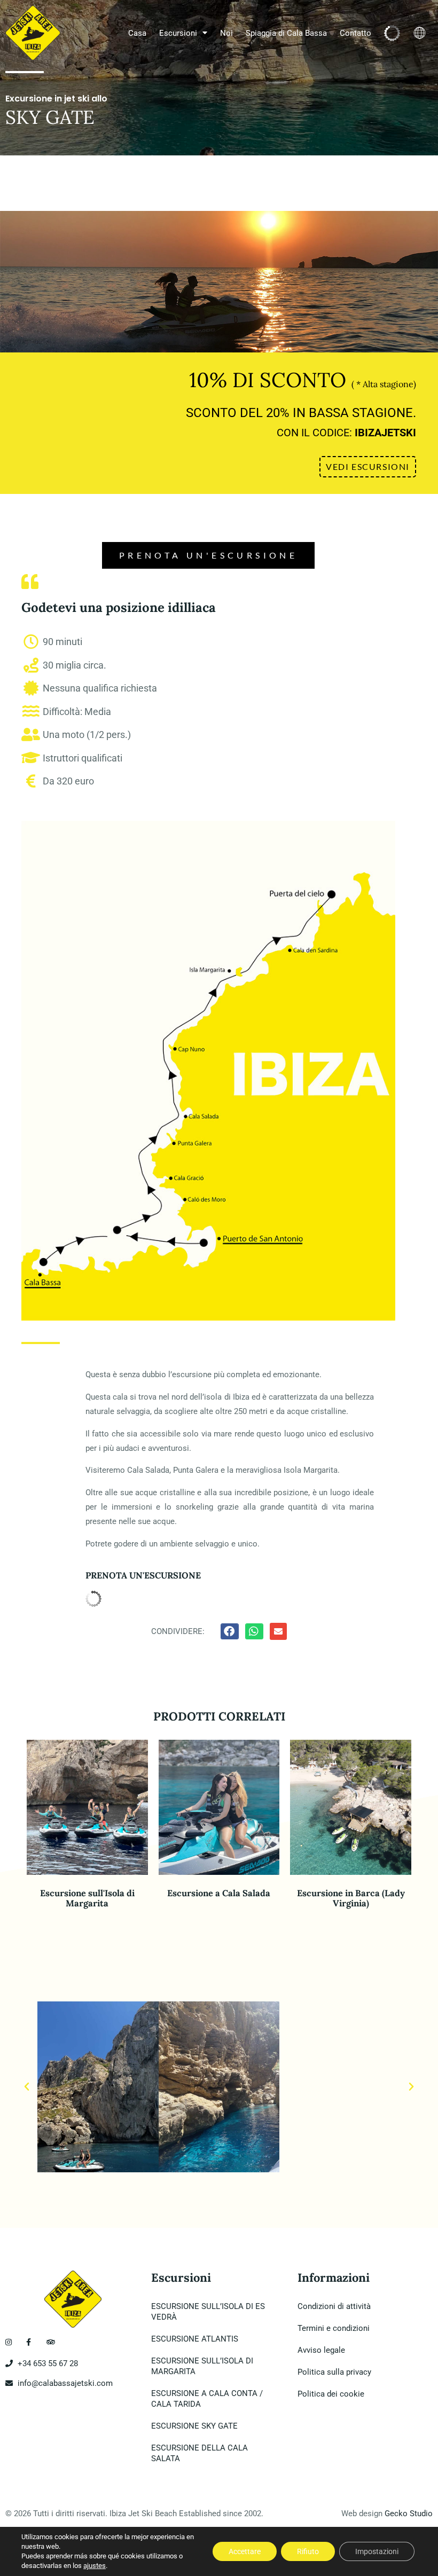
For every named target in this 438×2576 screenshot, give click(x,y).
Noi (226, 33)
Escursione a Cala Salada (219, 1893)
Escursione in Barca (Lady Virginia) (351, 1898)
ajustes (95, 2566)
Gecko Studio (409, 2514)
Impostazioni (377, 2551)
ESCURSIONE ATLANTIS (195, 2339)
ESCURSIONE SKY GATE (194, 2426)
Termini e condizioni (334, 2328)
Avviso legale (321, 2350)
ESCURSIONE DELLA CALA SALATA (200, 2453)
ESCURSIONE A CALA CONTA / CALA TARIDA (207, 2399)
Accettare (245, 2551)
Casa (137, 33)
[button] (27, 2087)
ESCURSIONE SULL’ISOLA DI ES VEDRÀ (208, 2312)
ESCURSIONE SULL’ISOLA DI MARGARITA (202, 2366)
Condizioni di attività (334, 2306)
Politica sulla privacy (334, 2372)
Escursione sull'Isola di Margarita (87, 1898)
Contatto (355, 33)
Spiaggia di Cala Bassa (286, 33)
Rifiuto (308, 2551)
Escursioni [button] (178, 33)
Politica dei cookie (331, 2394)
